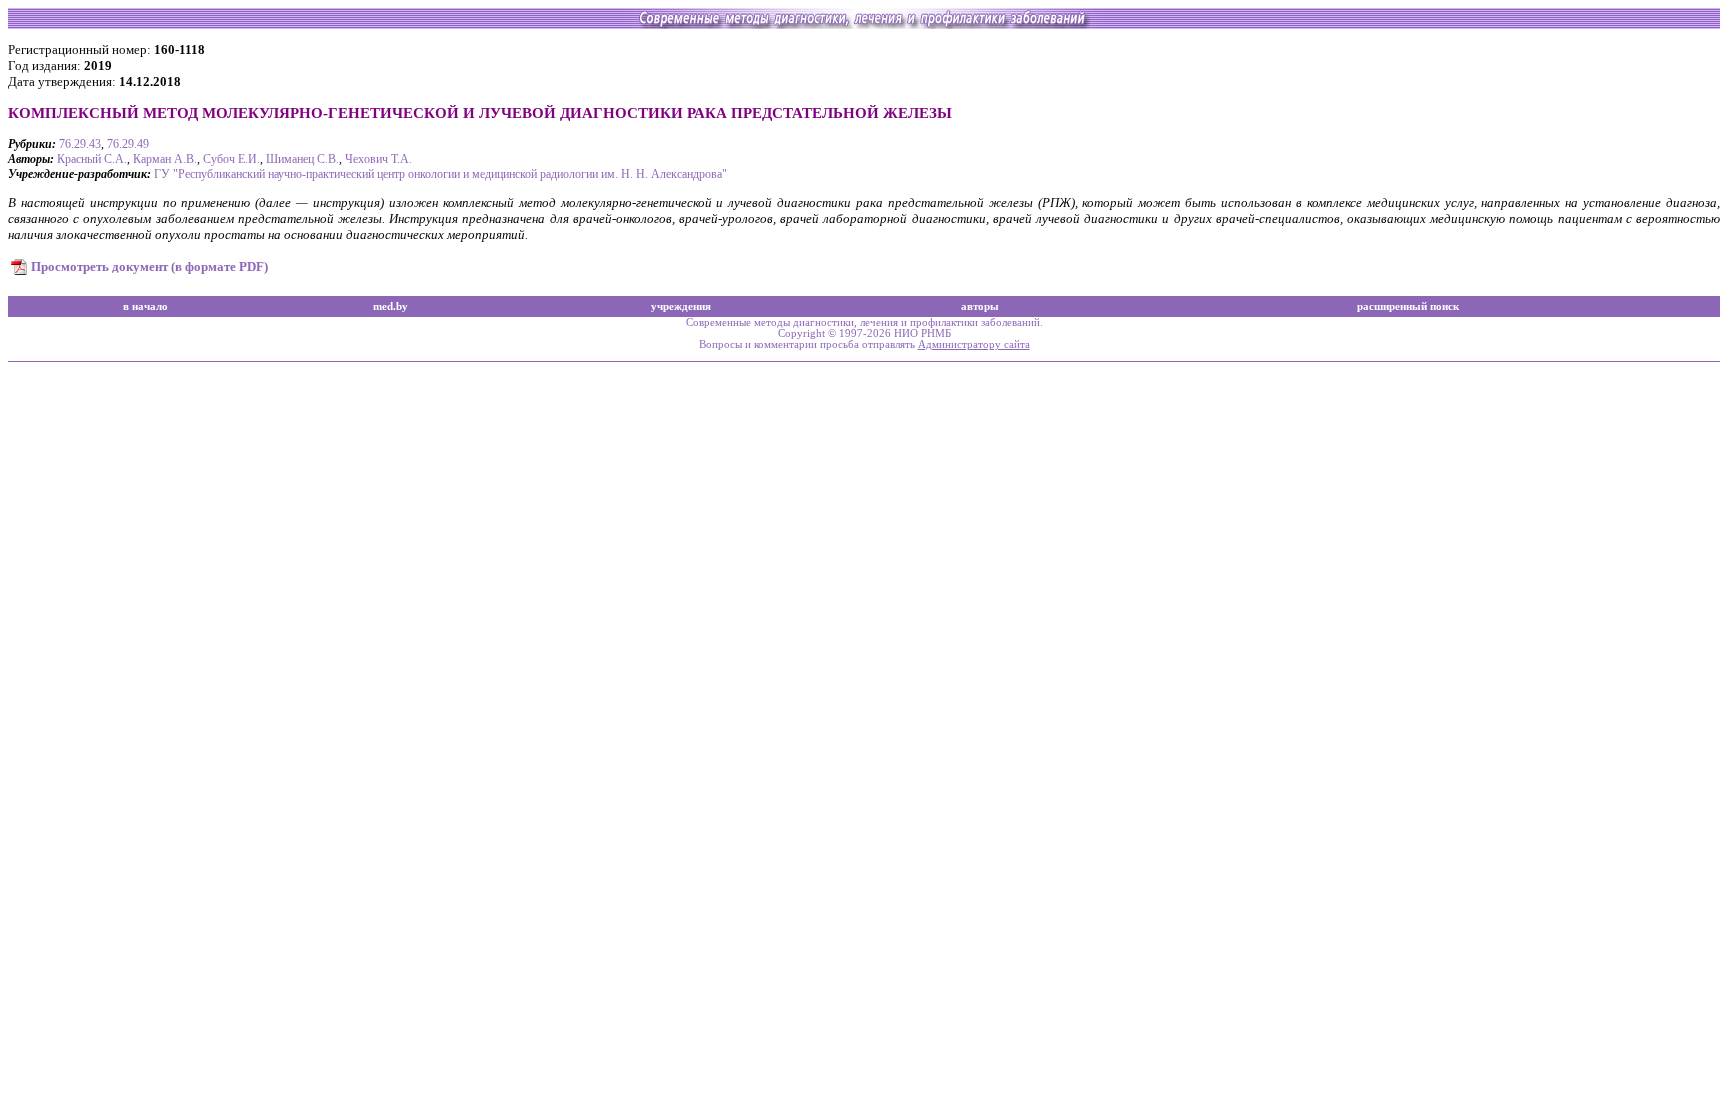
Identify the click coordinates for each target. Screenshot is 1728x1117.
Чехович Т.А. (378, 159)
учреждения (681, 306)
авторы (980, 306)
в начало (145, 306)
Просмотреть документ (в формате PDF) (149, 266)
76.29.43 (80, 144)
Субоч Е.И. (231, 159)
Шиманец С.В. (302, 159)
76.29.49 (128, 144)
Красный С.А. (92, 159)
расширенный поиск (1408, 306)
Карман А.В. (165, 159)
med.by (390, 306)
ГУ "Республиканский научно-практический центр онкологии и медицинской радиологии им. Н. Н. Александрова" (440, 174)
